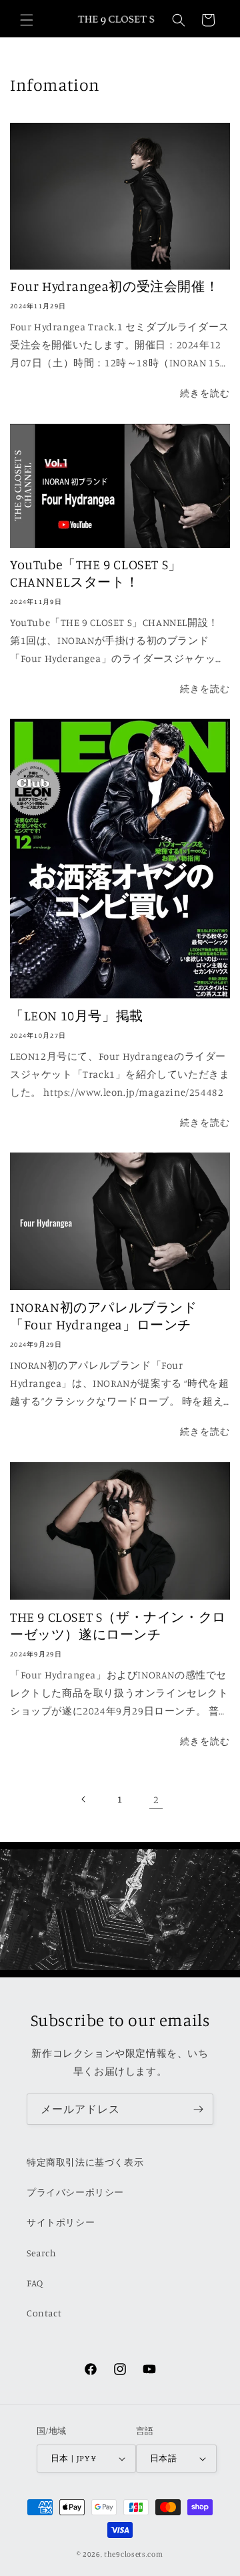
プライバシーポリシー (75, 2192)
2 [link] (156, 1800)
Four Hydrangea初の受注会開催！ (114, 286)
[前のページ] (84, 1799)
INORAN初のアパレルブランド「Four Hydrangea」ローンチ (104, 1316)
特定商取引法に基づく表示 (85, 2162)
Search (42, 2253)
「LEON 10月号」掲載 (77, 1015)
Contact (44, 2313)
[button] (27, 20)
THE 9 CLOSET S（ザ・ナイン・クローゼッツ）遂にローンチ (118, 1625)
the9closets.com (134, 2554)
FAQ (35, 2283)
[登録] (198, 2109)
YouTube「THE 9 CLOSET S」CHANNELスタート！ (96, 573)
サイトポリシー (61, 2222)
